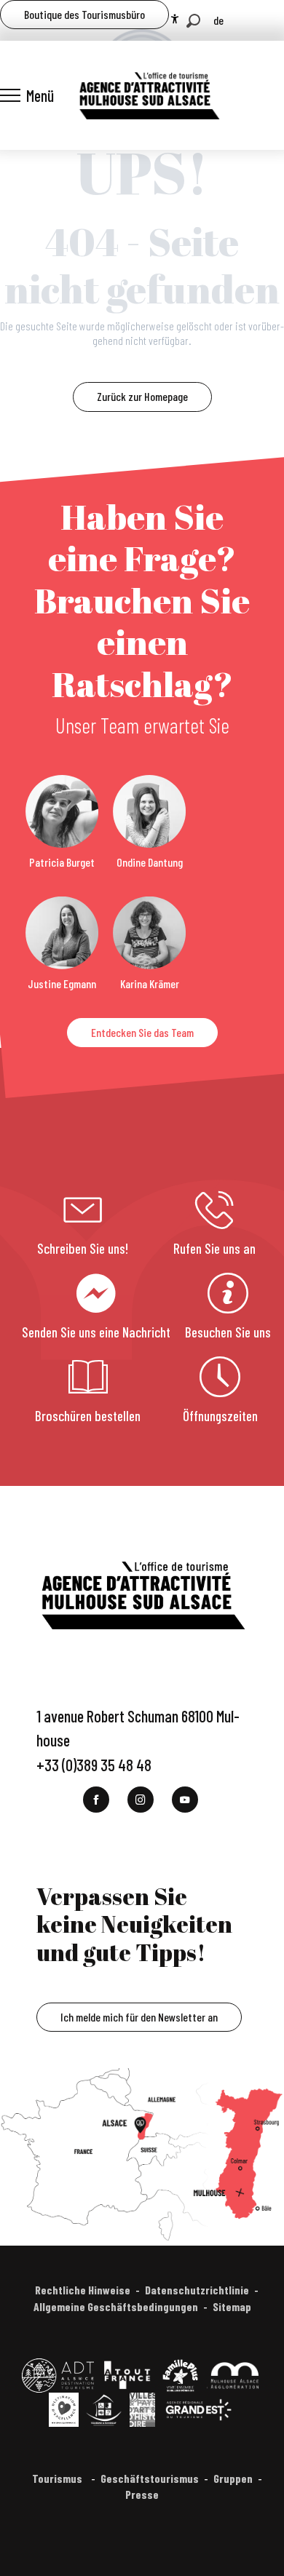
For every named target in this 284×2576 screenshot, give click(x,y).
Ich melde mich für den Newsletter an (139, 2017)
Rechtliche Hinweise (83, 2290)
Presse (142, 2494)
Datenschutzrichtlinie (197, 2290)
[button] (193, 21)
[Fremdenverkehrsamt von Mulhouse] (149, 95)
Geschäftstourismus (150, 2478)
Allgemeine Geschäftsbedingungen (116, 2306)
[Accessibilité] (175, 19)
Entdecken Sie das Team (142, 1032)
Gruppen (233, 2478)
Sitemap (232, 2306)
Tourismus (58, 2478)
